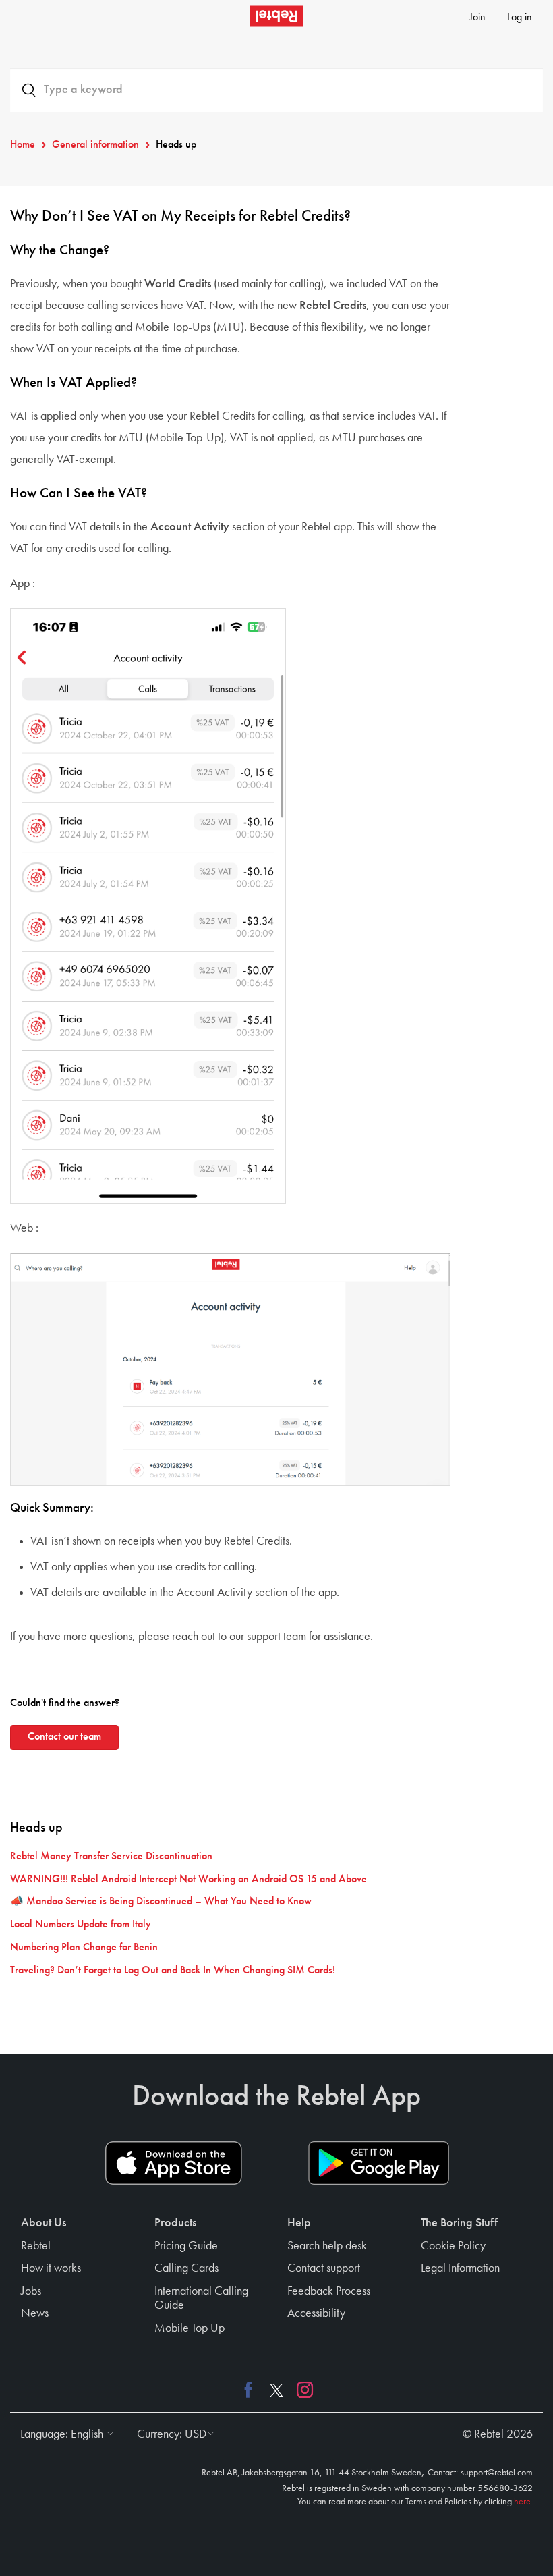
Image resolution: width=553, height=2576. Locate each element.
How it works (51, 2268)
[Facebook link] (252, 2390)
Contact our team (64, 1737)
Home (23, 145)
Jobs (31, 2291)
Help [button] (299, 2223)
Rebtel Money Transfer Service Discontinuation (111, 1857)
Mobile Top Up (190, 2328)
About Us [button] (43, 2223)
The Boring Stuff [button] (459, 2223)
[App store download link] (174, 2163)
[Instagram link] (301, 2390)
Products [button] (175, 2223)
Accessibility (316, 2313)
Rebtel (36, 2246)
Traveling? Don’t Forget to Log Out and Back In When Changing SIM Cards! (173, 1971)
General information (95, 145)
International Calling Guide (201, 2299)
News (35, 2313)
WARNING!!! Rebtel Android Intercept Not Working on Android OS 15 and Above (188, 1880)
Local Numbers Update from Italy (81, 1925)
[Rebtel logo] (276, 16)
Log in (520, 18)
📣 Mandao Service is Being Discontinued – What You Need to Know (161, 1902)
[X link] (276, 2390)
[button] (64, 2434)
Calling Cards (186, 2268)
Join (477, 18)
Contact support (324, 2268)
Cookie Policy (453, 2246)
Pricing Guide (186, 2246)
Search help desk (327, 2246)
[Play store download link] (379, 2163)
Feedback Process (329, 2291)
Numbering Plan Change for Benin (84, 1948)
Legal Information (460, 2268)
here (522, 2502)
